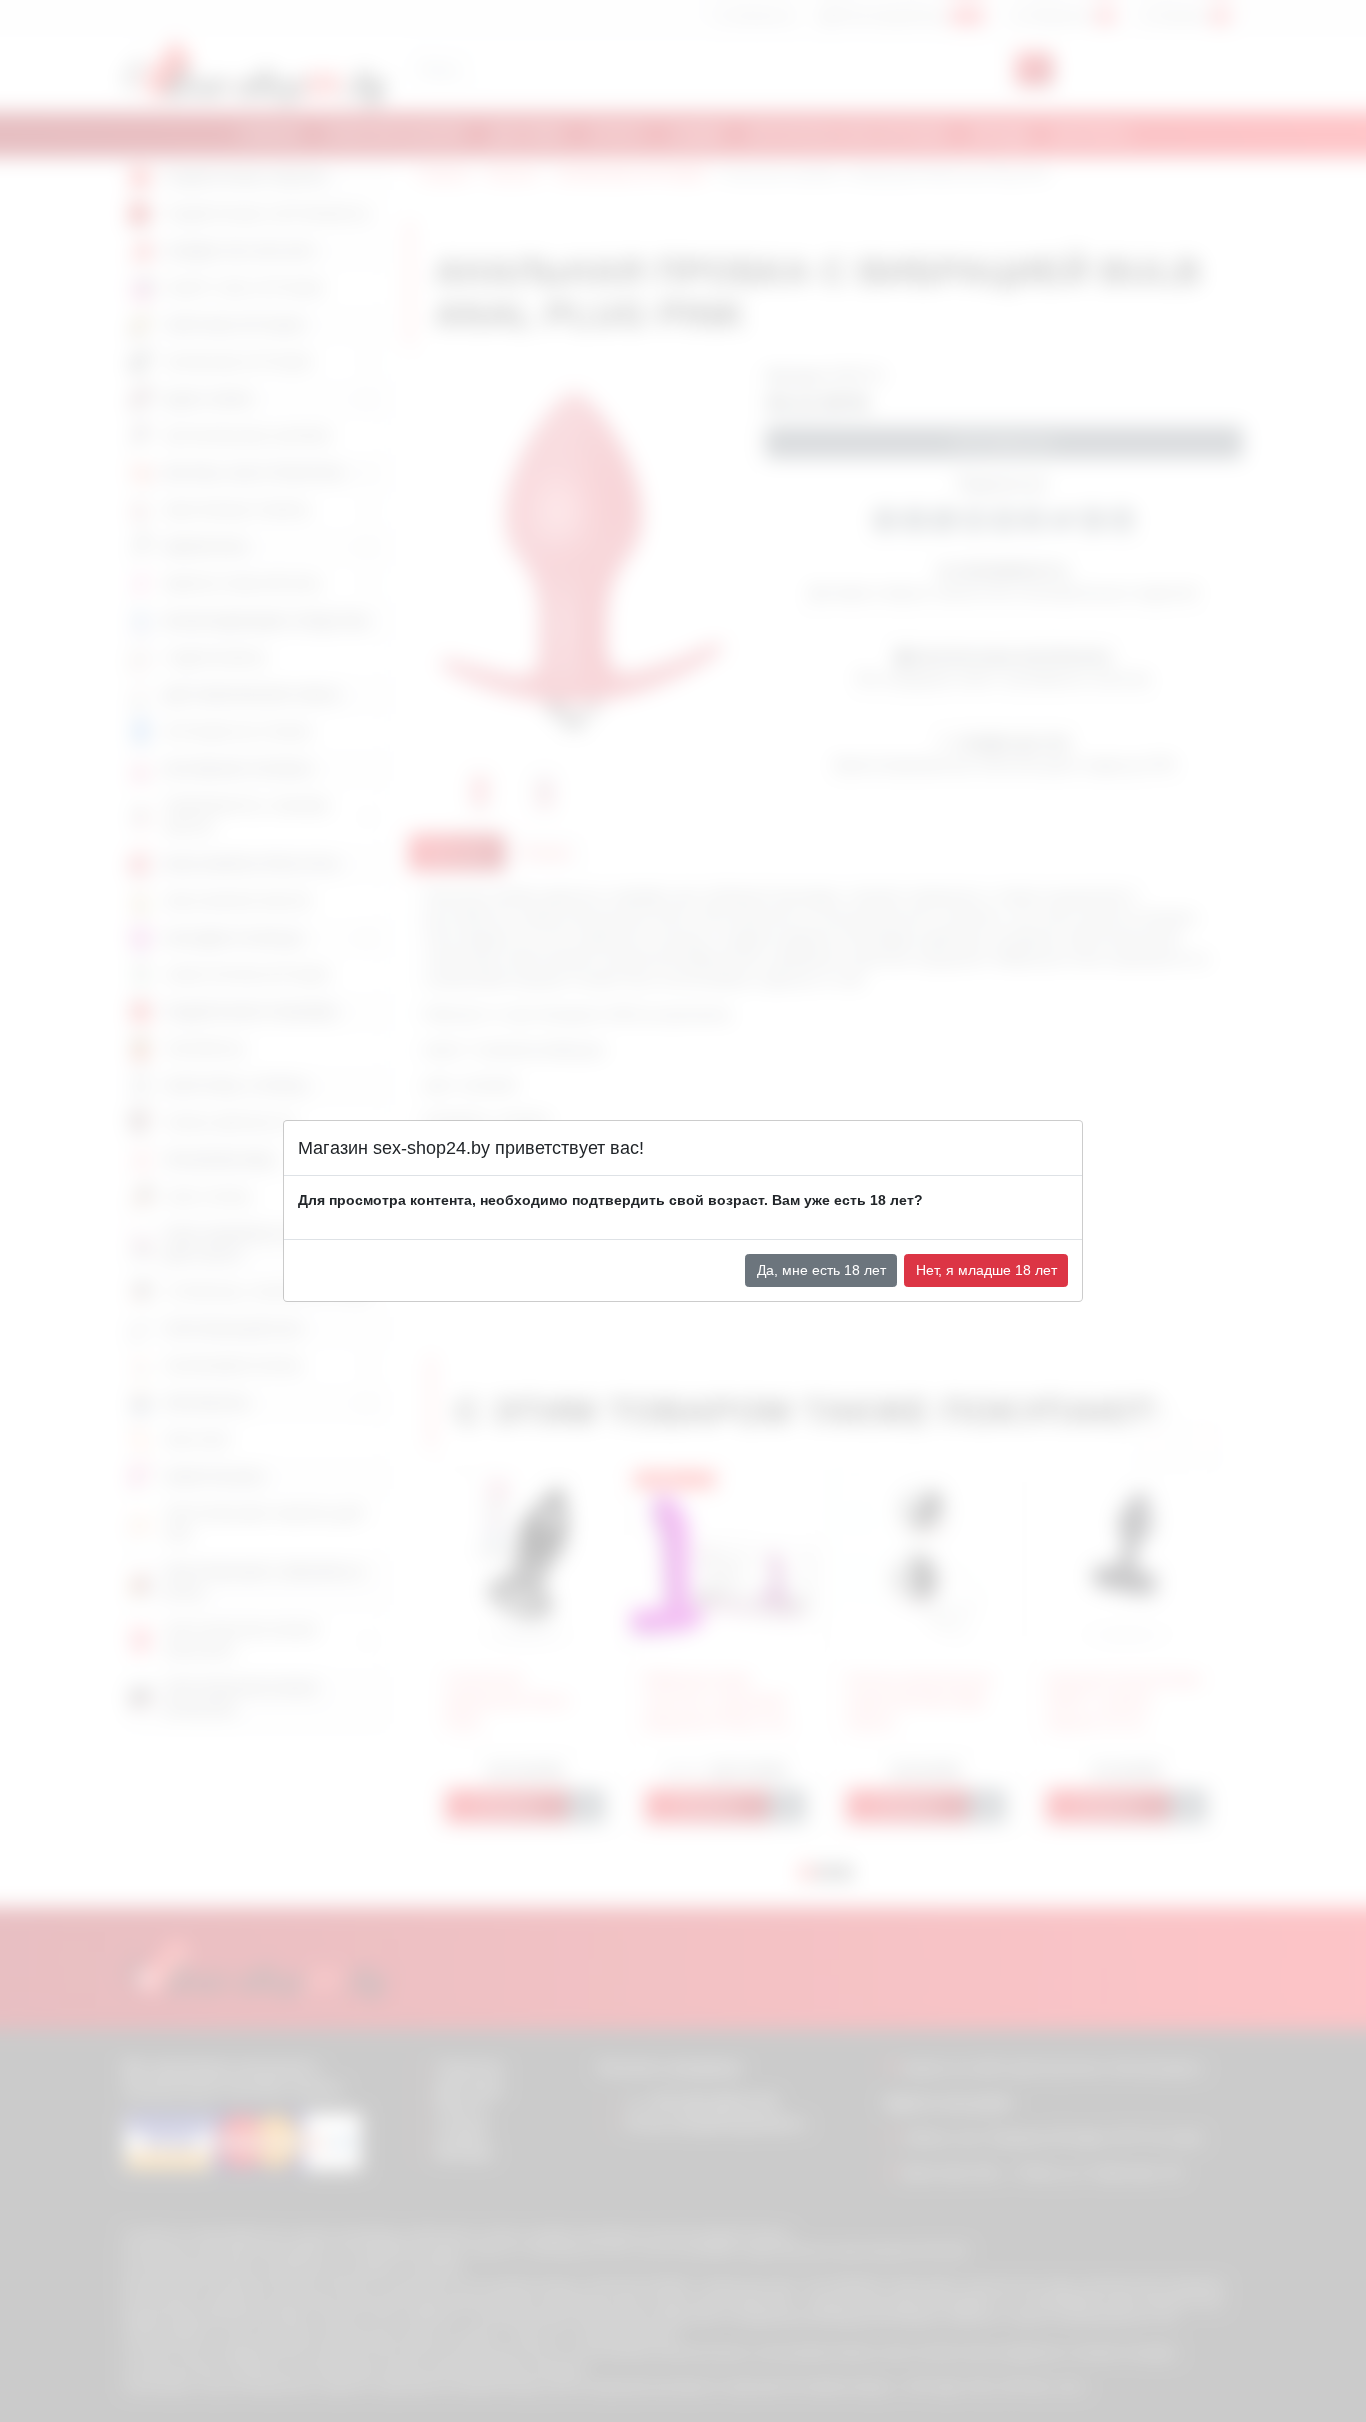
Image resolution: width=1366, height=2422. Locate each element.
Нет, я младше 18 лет (986, 1270)
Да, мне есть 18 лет (821, 1270)
